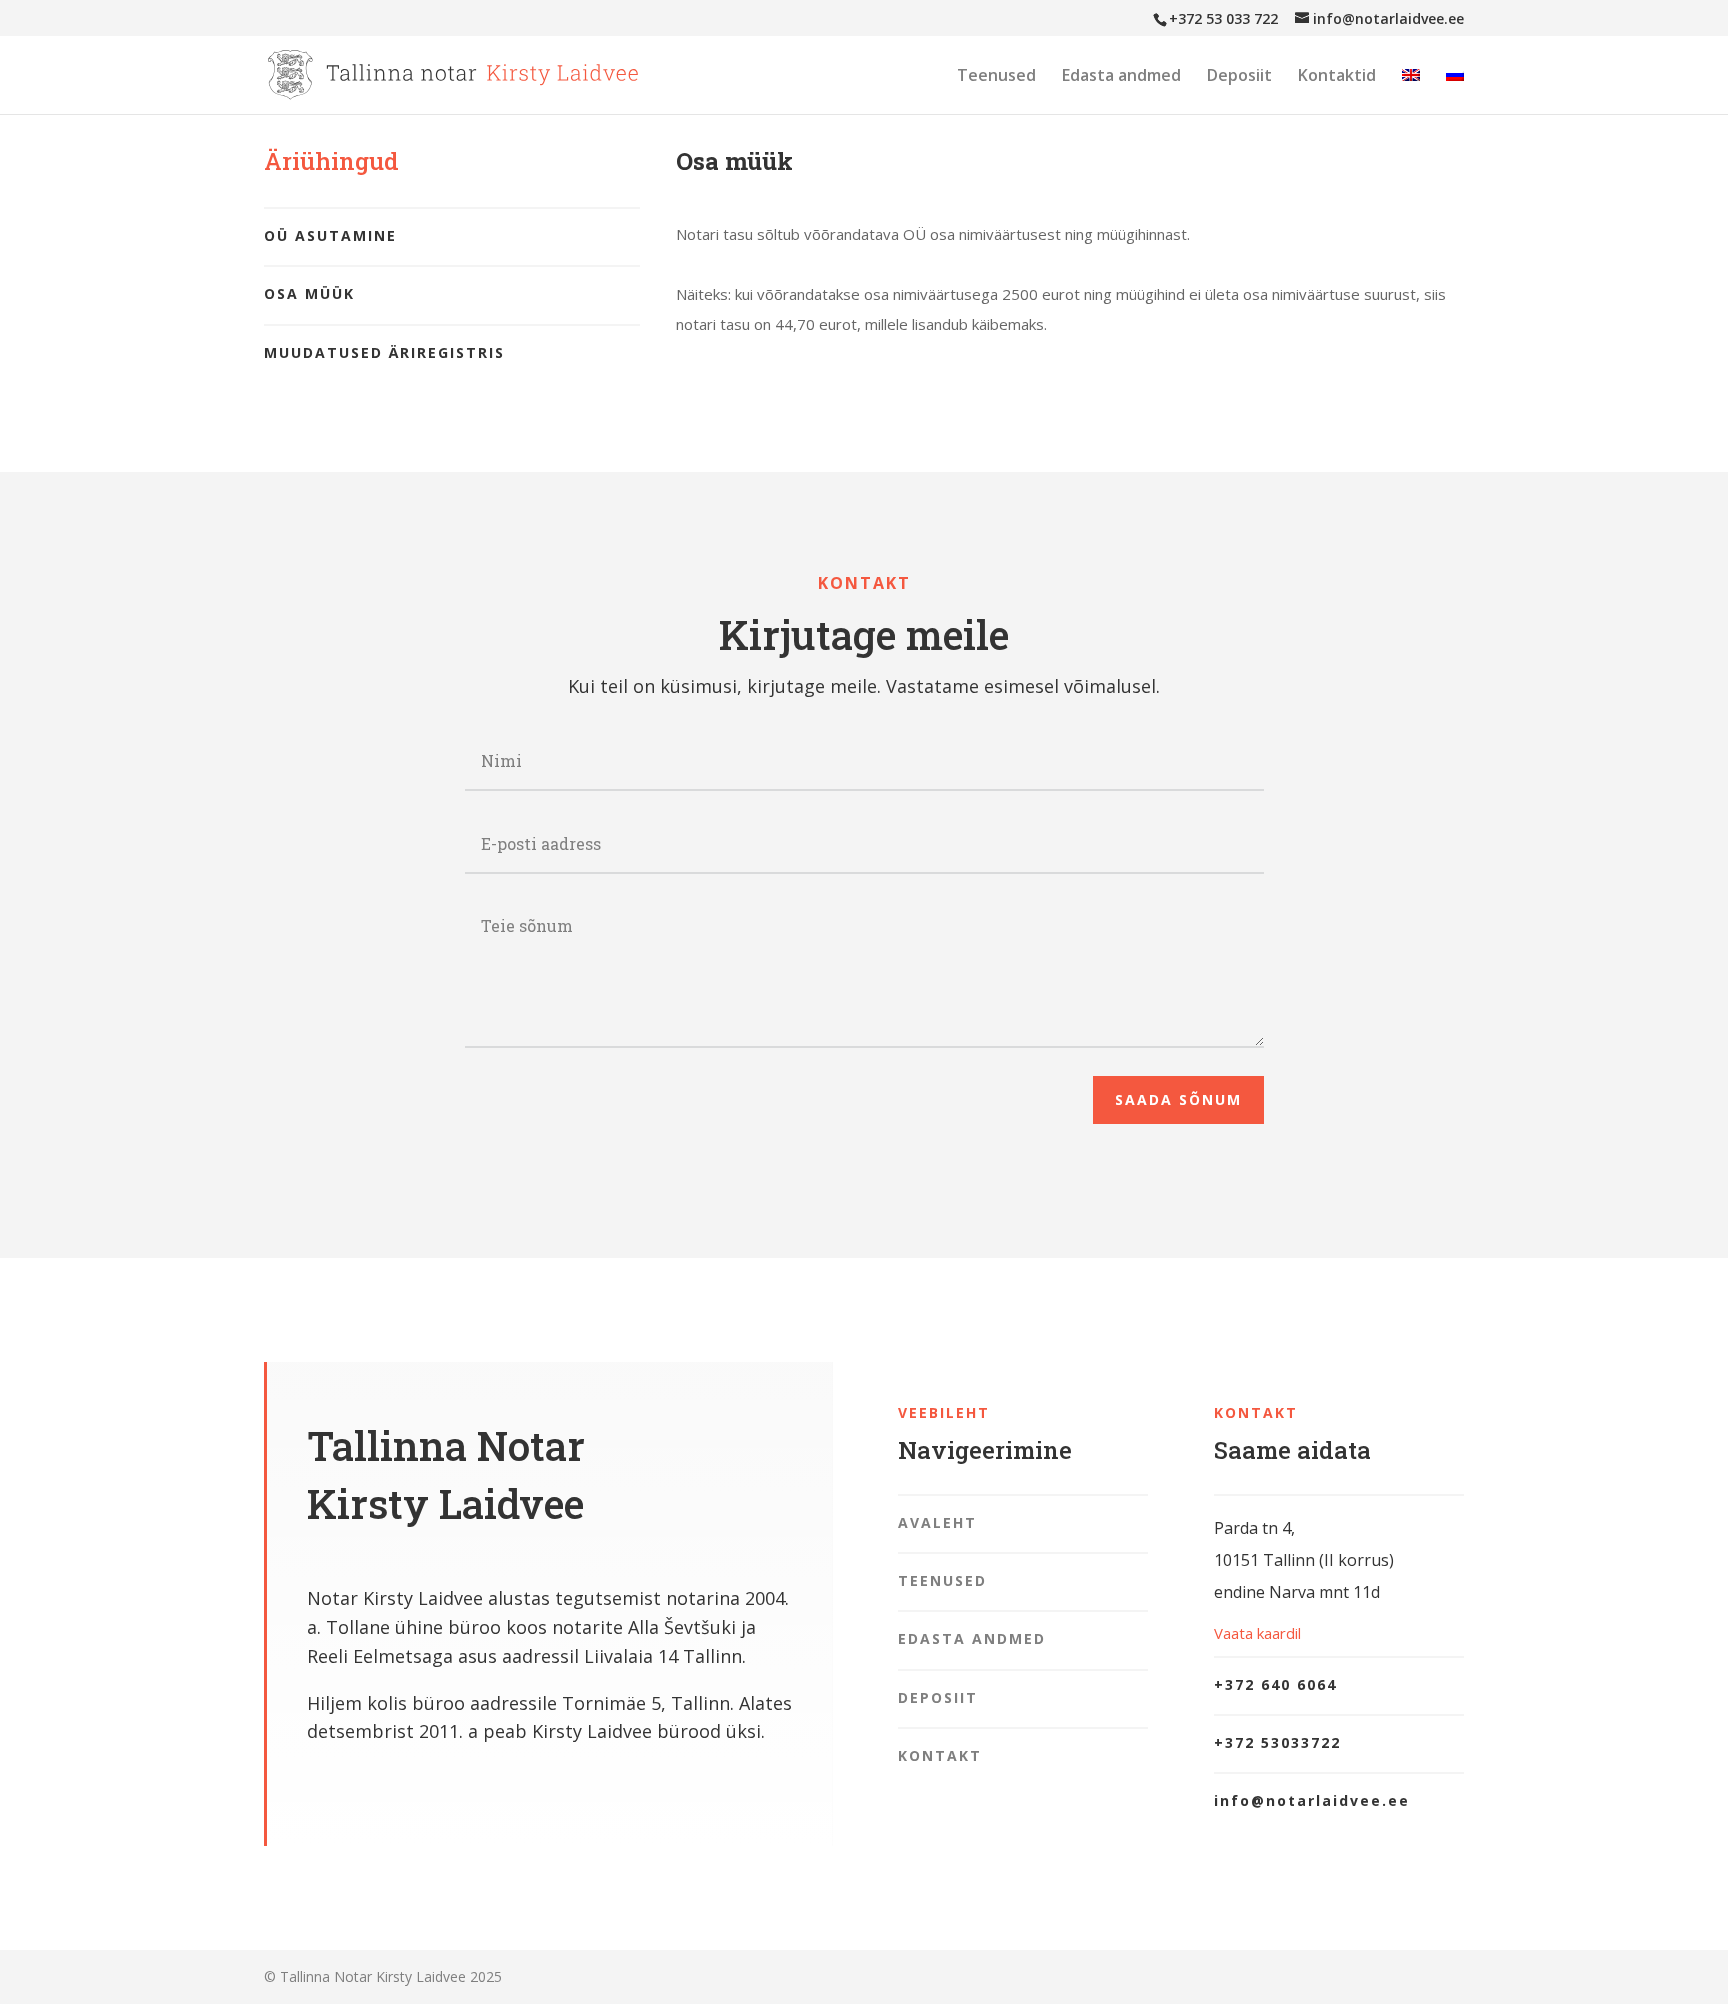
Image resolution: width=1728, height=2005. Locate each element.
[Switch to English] (1411, 91)
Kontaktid (1337, 77)
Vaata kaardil (1257, 1633)
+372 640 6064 (1275, 1684)
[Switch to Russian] (1455, 91)
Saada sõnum (1178, 1099)
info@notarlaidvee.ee (1312, 1800)
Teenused (996, 77)
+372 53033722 (1277, 1742)
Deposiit (1239, 77)
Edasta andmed (1121, 77)
